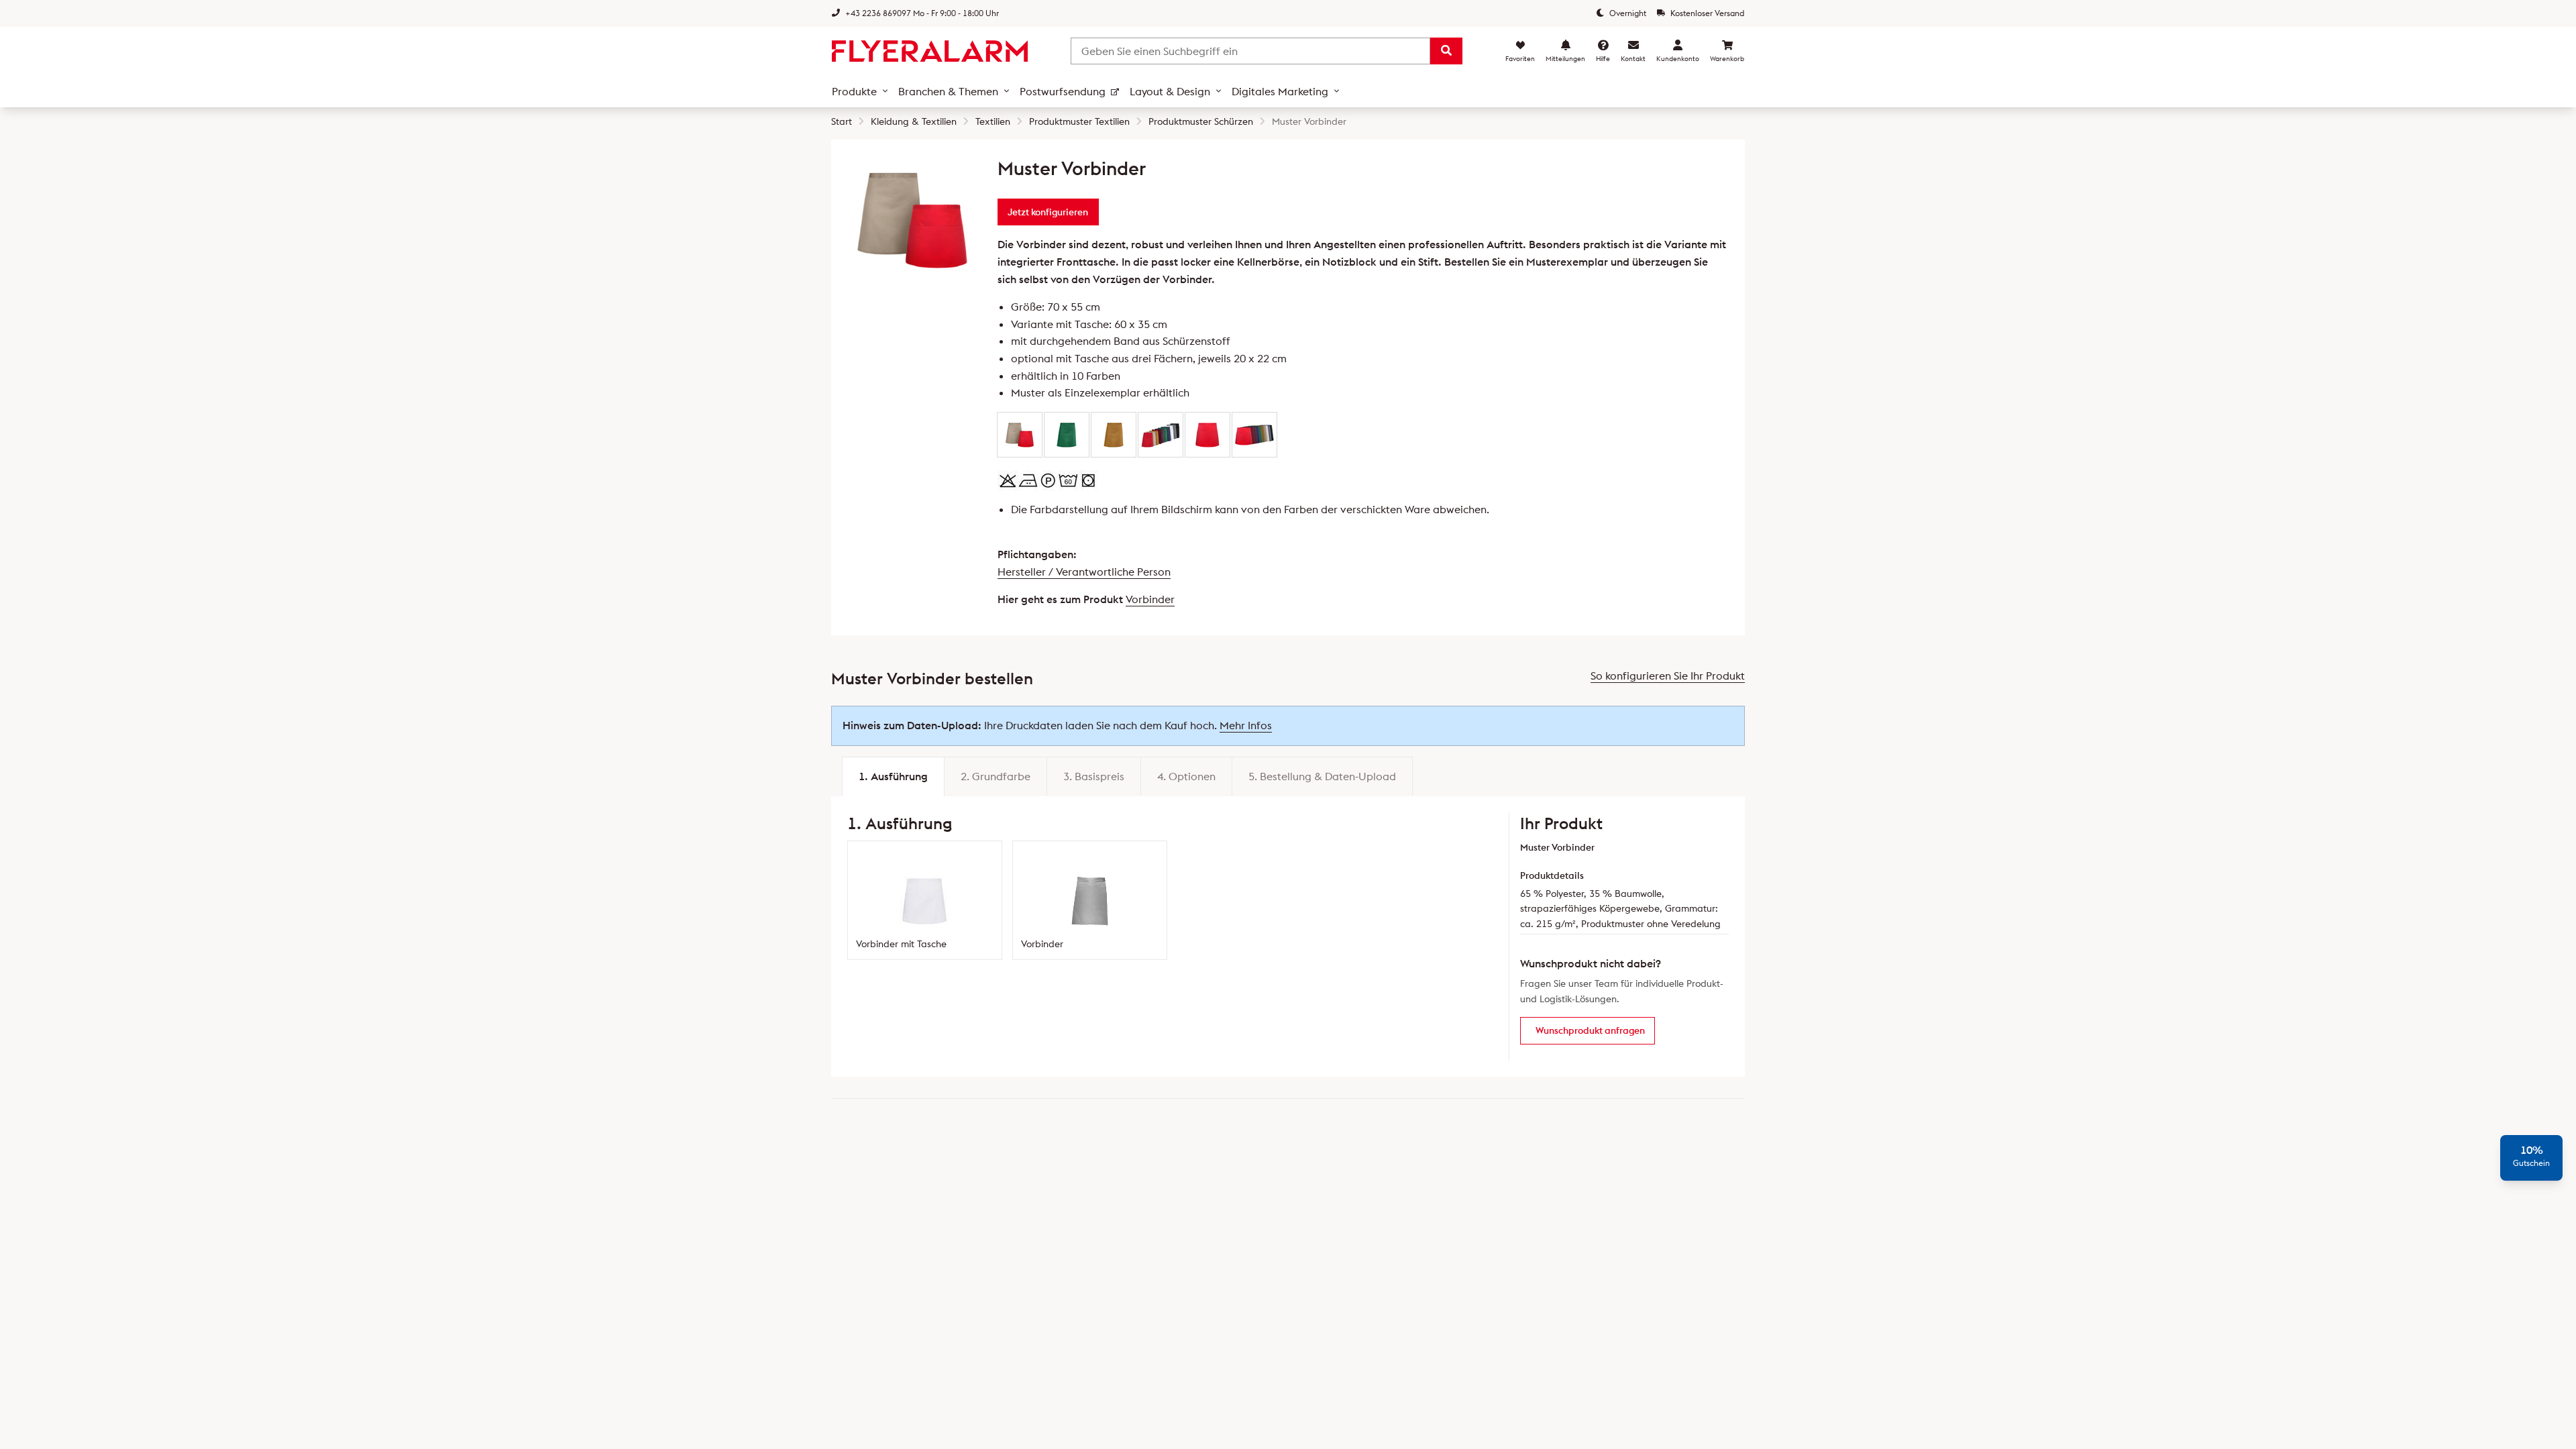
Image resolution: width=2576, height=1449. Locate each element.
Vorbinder (1150, 599)
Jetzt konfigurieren (1048, 212)
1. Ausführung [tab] (893, 776)
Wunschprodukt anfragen (1590, 1030)
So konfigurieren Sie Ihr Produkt (1668, 676)
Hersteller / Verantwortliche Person (1084, 572)
